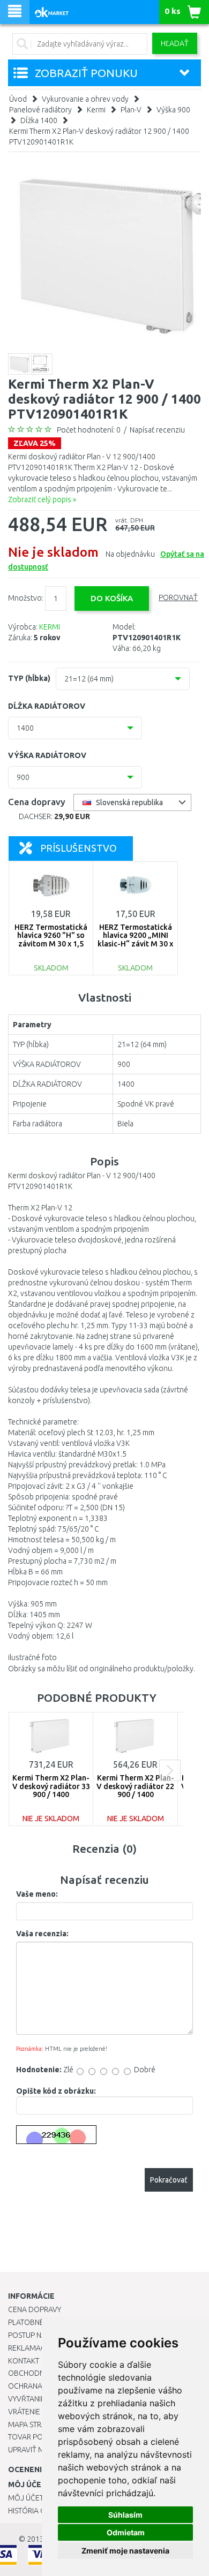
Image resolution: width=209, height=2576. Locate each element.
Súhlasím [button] (125, 2515)
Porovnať (178, 597)
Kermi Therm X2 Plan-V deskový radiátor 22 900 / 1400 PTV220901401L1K (135, 1790)
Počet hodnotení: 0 (89, 430)
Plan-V (131, 110)
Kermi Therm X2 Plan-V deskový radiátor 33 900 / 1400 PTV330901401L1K (51, 1790)
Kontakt (24, 2361)
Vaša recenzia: (42, 1934)
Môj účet (26, 2498)
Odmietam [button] (126, 2532)
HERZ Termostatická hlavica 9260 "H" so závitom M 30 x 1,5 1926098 (51, 940)
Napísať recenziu (157, 430)
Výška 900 (173, 110)
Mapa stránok (35, 2425)
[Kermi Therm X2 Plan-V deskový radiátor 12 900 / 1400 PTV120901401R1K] (104, 251)
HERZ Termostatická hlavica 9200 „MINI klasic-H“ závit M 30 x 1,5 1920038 (135, 940)
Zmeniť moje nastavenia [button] (125, 2551)
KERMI (50, 627)
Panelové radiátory (40, 110)
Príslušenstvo (79, 848)
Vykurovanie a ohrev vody (85, 99)
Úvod (18, 99)
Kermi (96, 110)
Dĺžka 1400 (39, 120)
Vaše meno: (37, 1894)
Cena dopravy (35, 2309)
